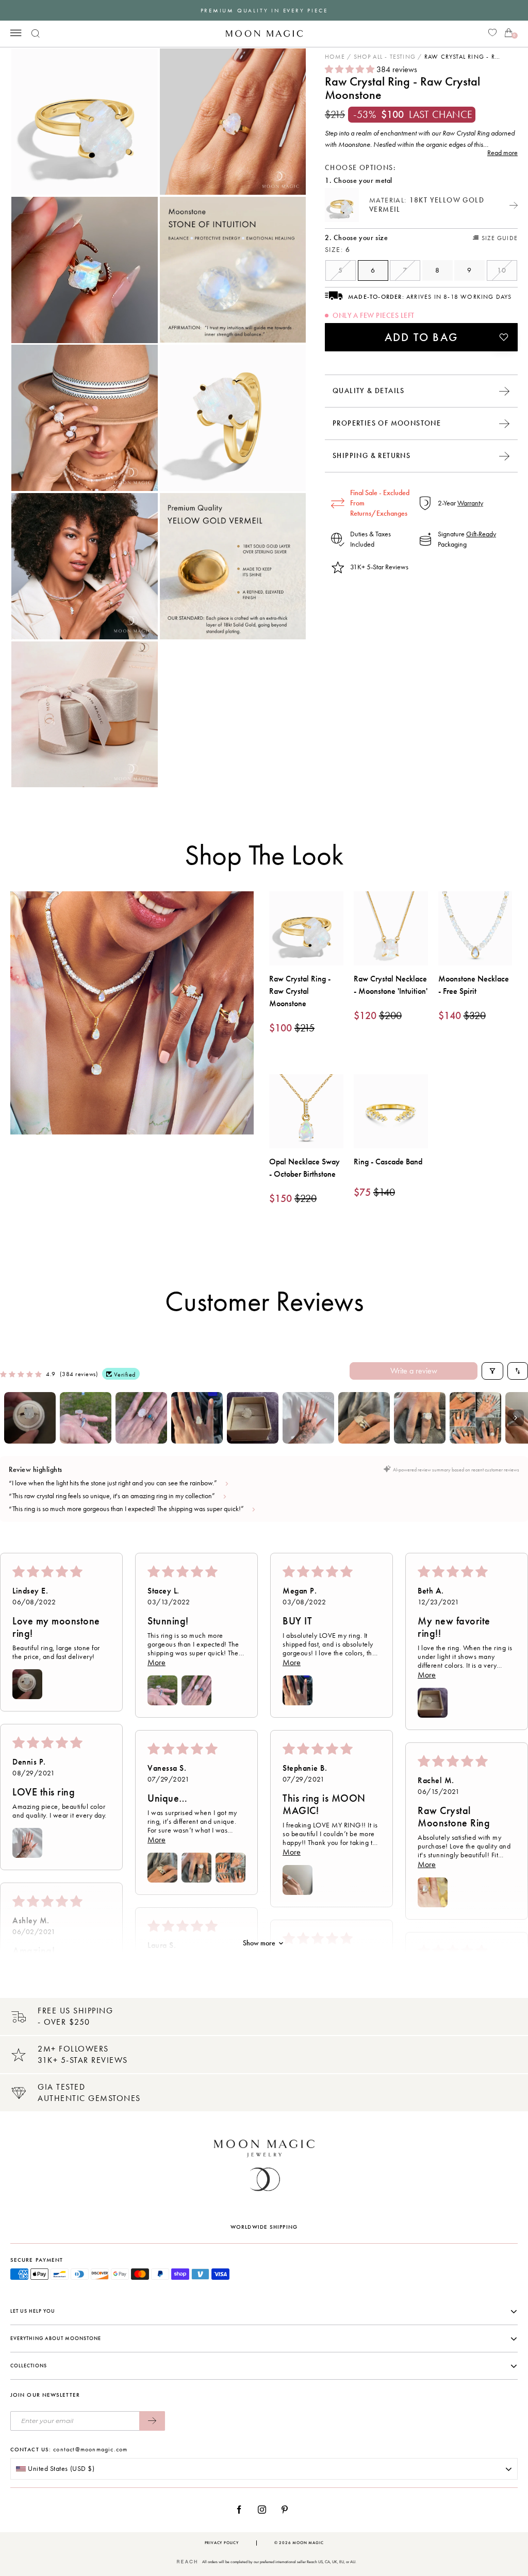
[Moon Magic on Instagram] (265, 2510)
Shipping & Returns (372, 456)
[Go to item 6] (308, 1418)
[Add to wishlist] (504, 337)
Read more (502, 153)
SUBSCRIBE (152, 2421)
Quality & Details (369, 391)
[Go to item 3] (141, 1418)
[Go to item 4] (197, 1418)
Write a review (414, 1371)
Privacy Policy (222, 2543)
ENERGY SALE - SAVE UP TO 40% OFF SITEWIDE (264, 11)
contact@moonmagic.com (90, 2449)
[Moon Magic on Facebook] (243, 2510)
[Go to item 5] (253, 1418)
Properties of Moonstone (387, 423)
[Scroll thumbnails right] (516, 1418)
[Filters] (492, 1371)
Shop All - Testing (385, 57)
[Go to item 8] (420, 1418)
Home (335, 57)
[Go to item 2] (86, 1418)
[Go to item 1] (30, 1418)
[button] (351, 69)
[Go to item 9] (475, 1418)
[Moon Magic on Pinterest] (287, 2510)
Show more (259, 1943)
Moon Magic (308, 2543)
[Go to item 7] (364, 1418)
